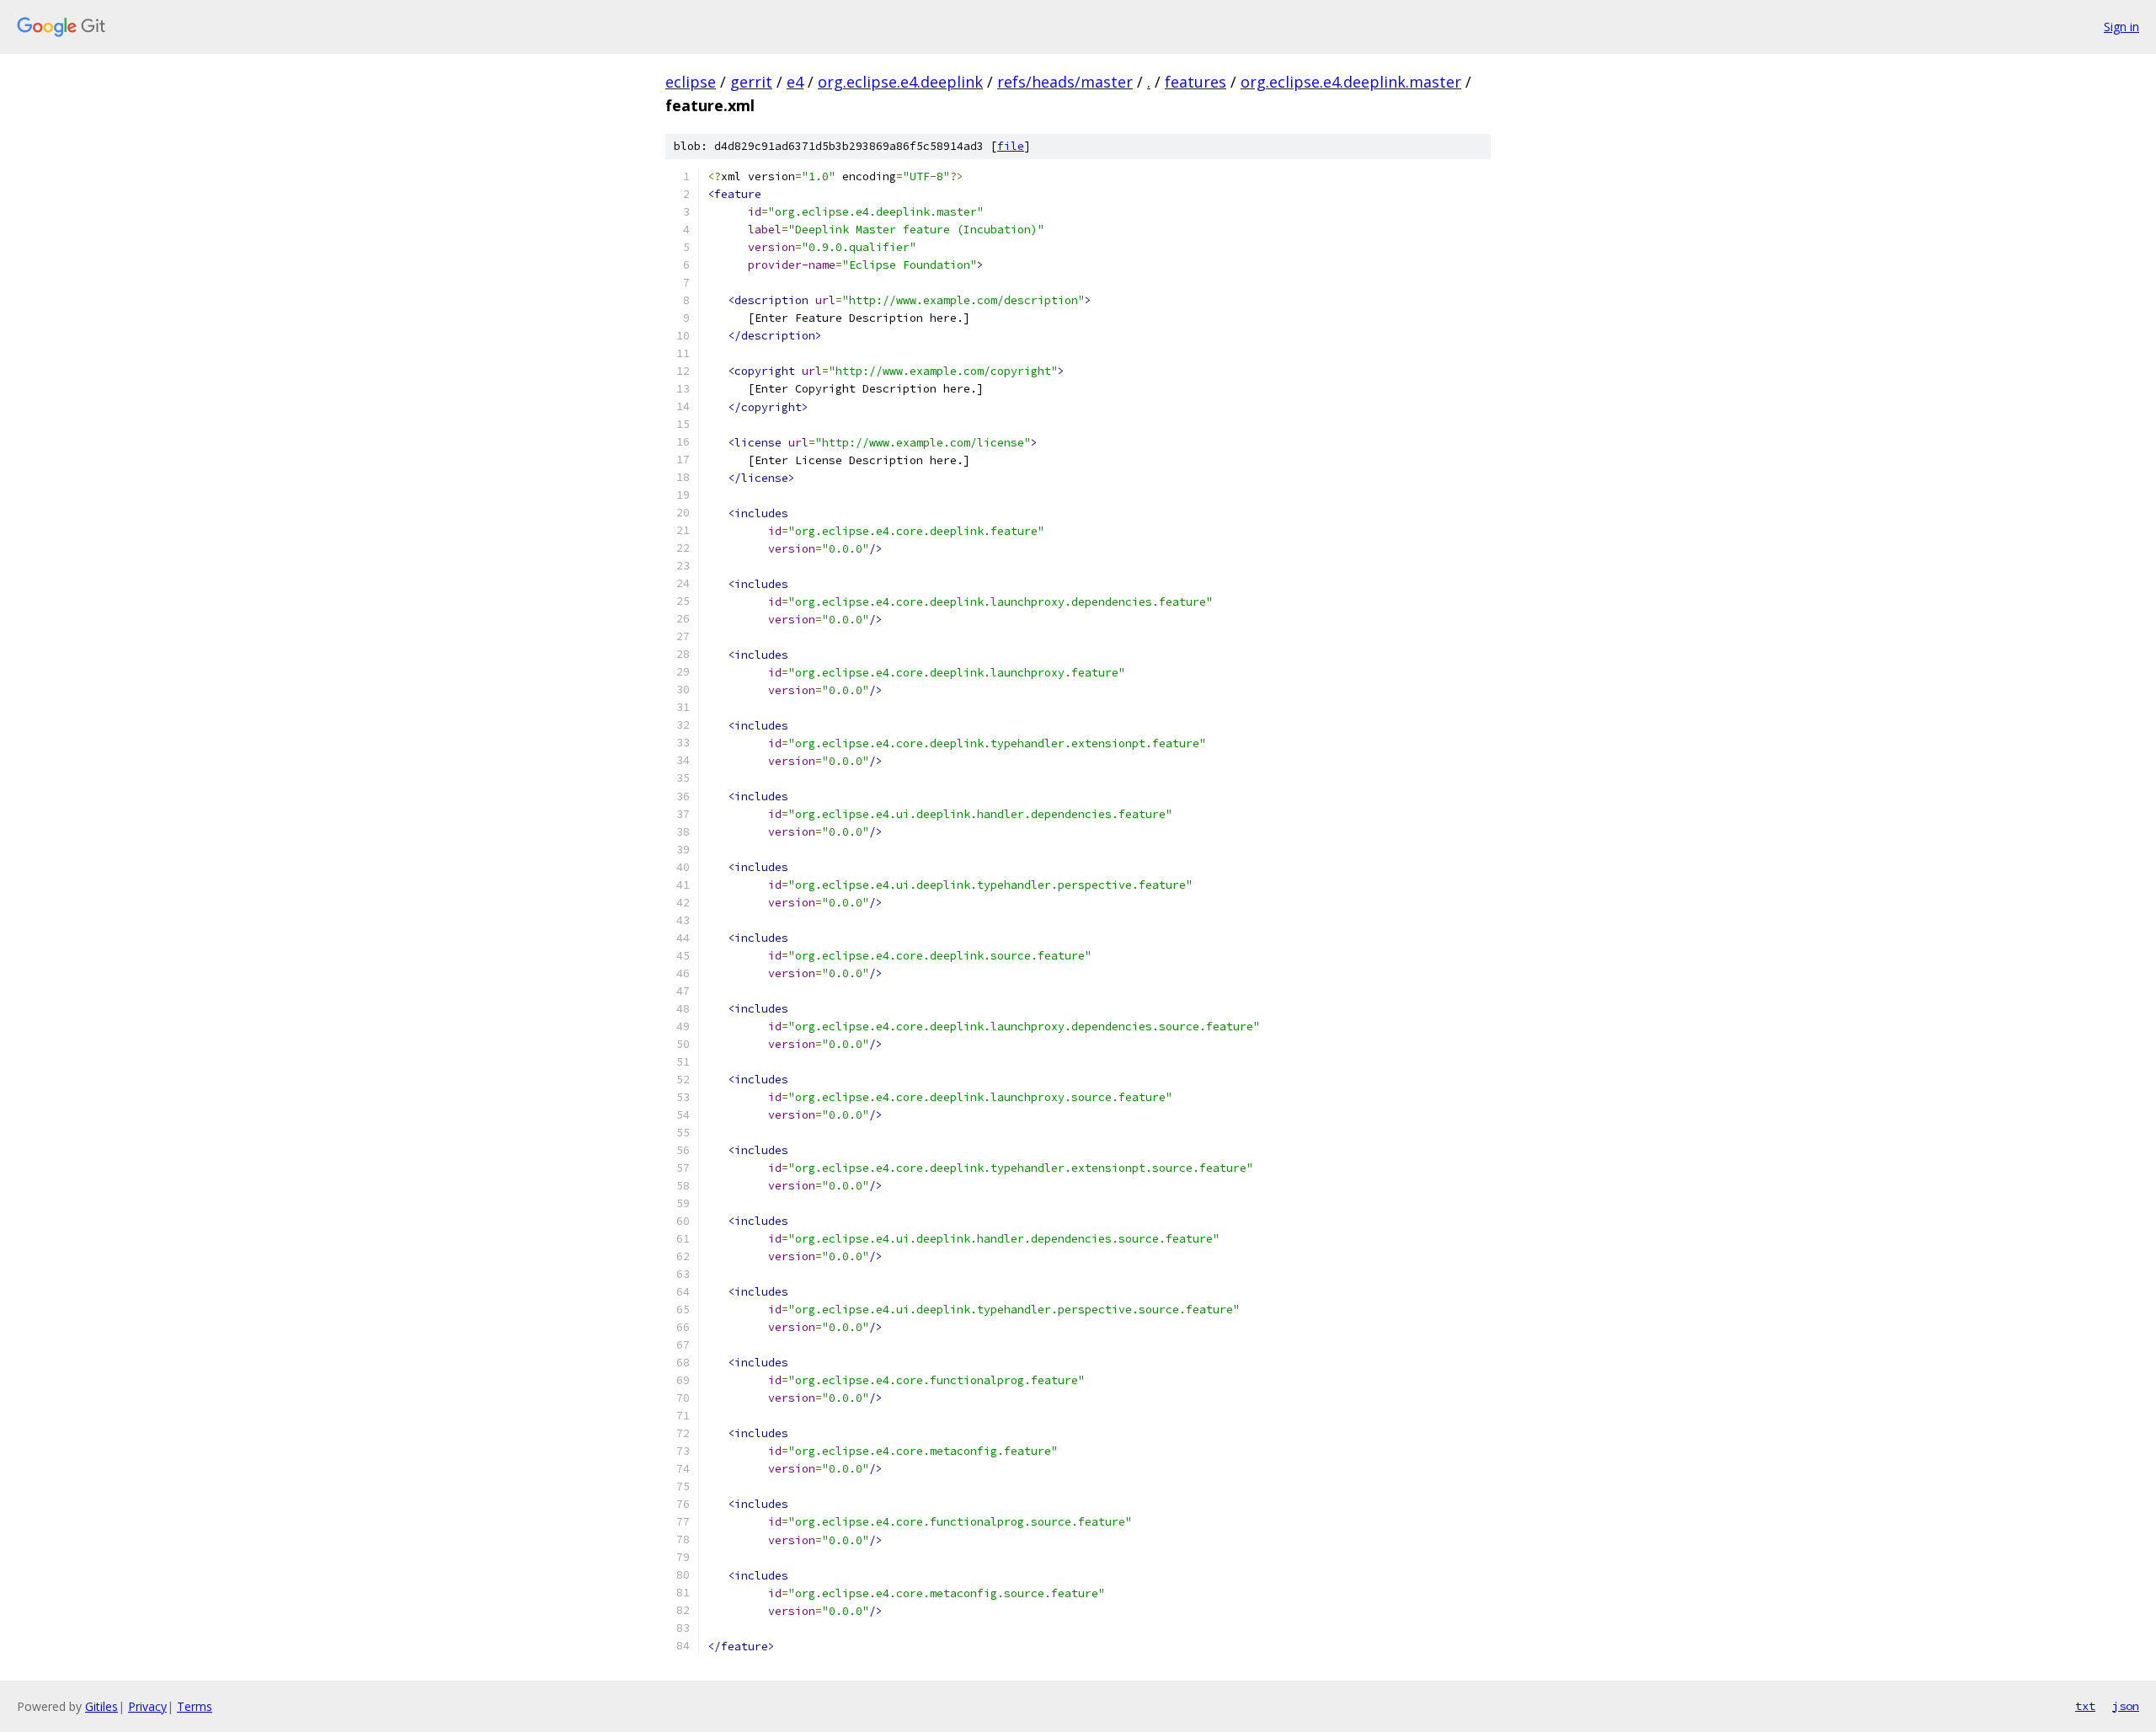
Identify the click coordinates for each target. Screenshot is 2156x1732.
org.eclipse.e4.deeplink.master (1351, 82)
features (1195, 82)
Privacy (147, 1706)
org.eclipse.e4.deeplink (900, 82)
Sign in (2121, 27)
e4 (795, 82)
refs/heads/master (1065, 82)
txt (2085, 1706)
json (2126, 1706)
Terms (195, 1706)
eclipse (691, 82)
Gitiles (101, 1706)
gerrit (751, 82)
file (1011, 146)
